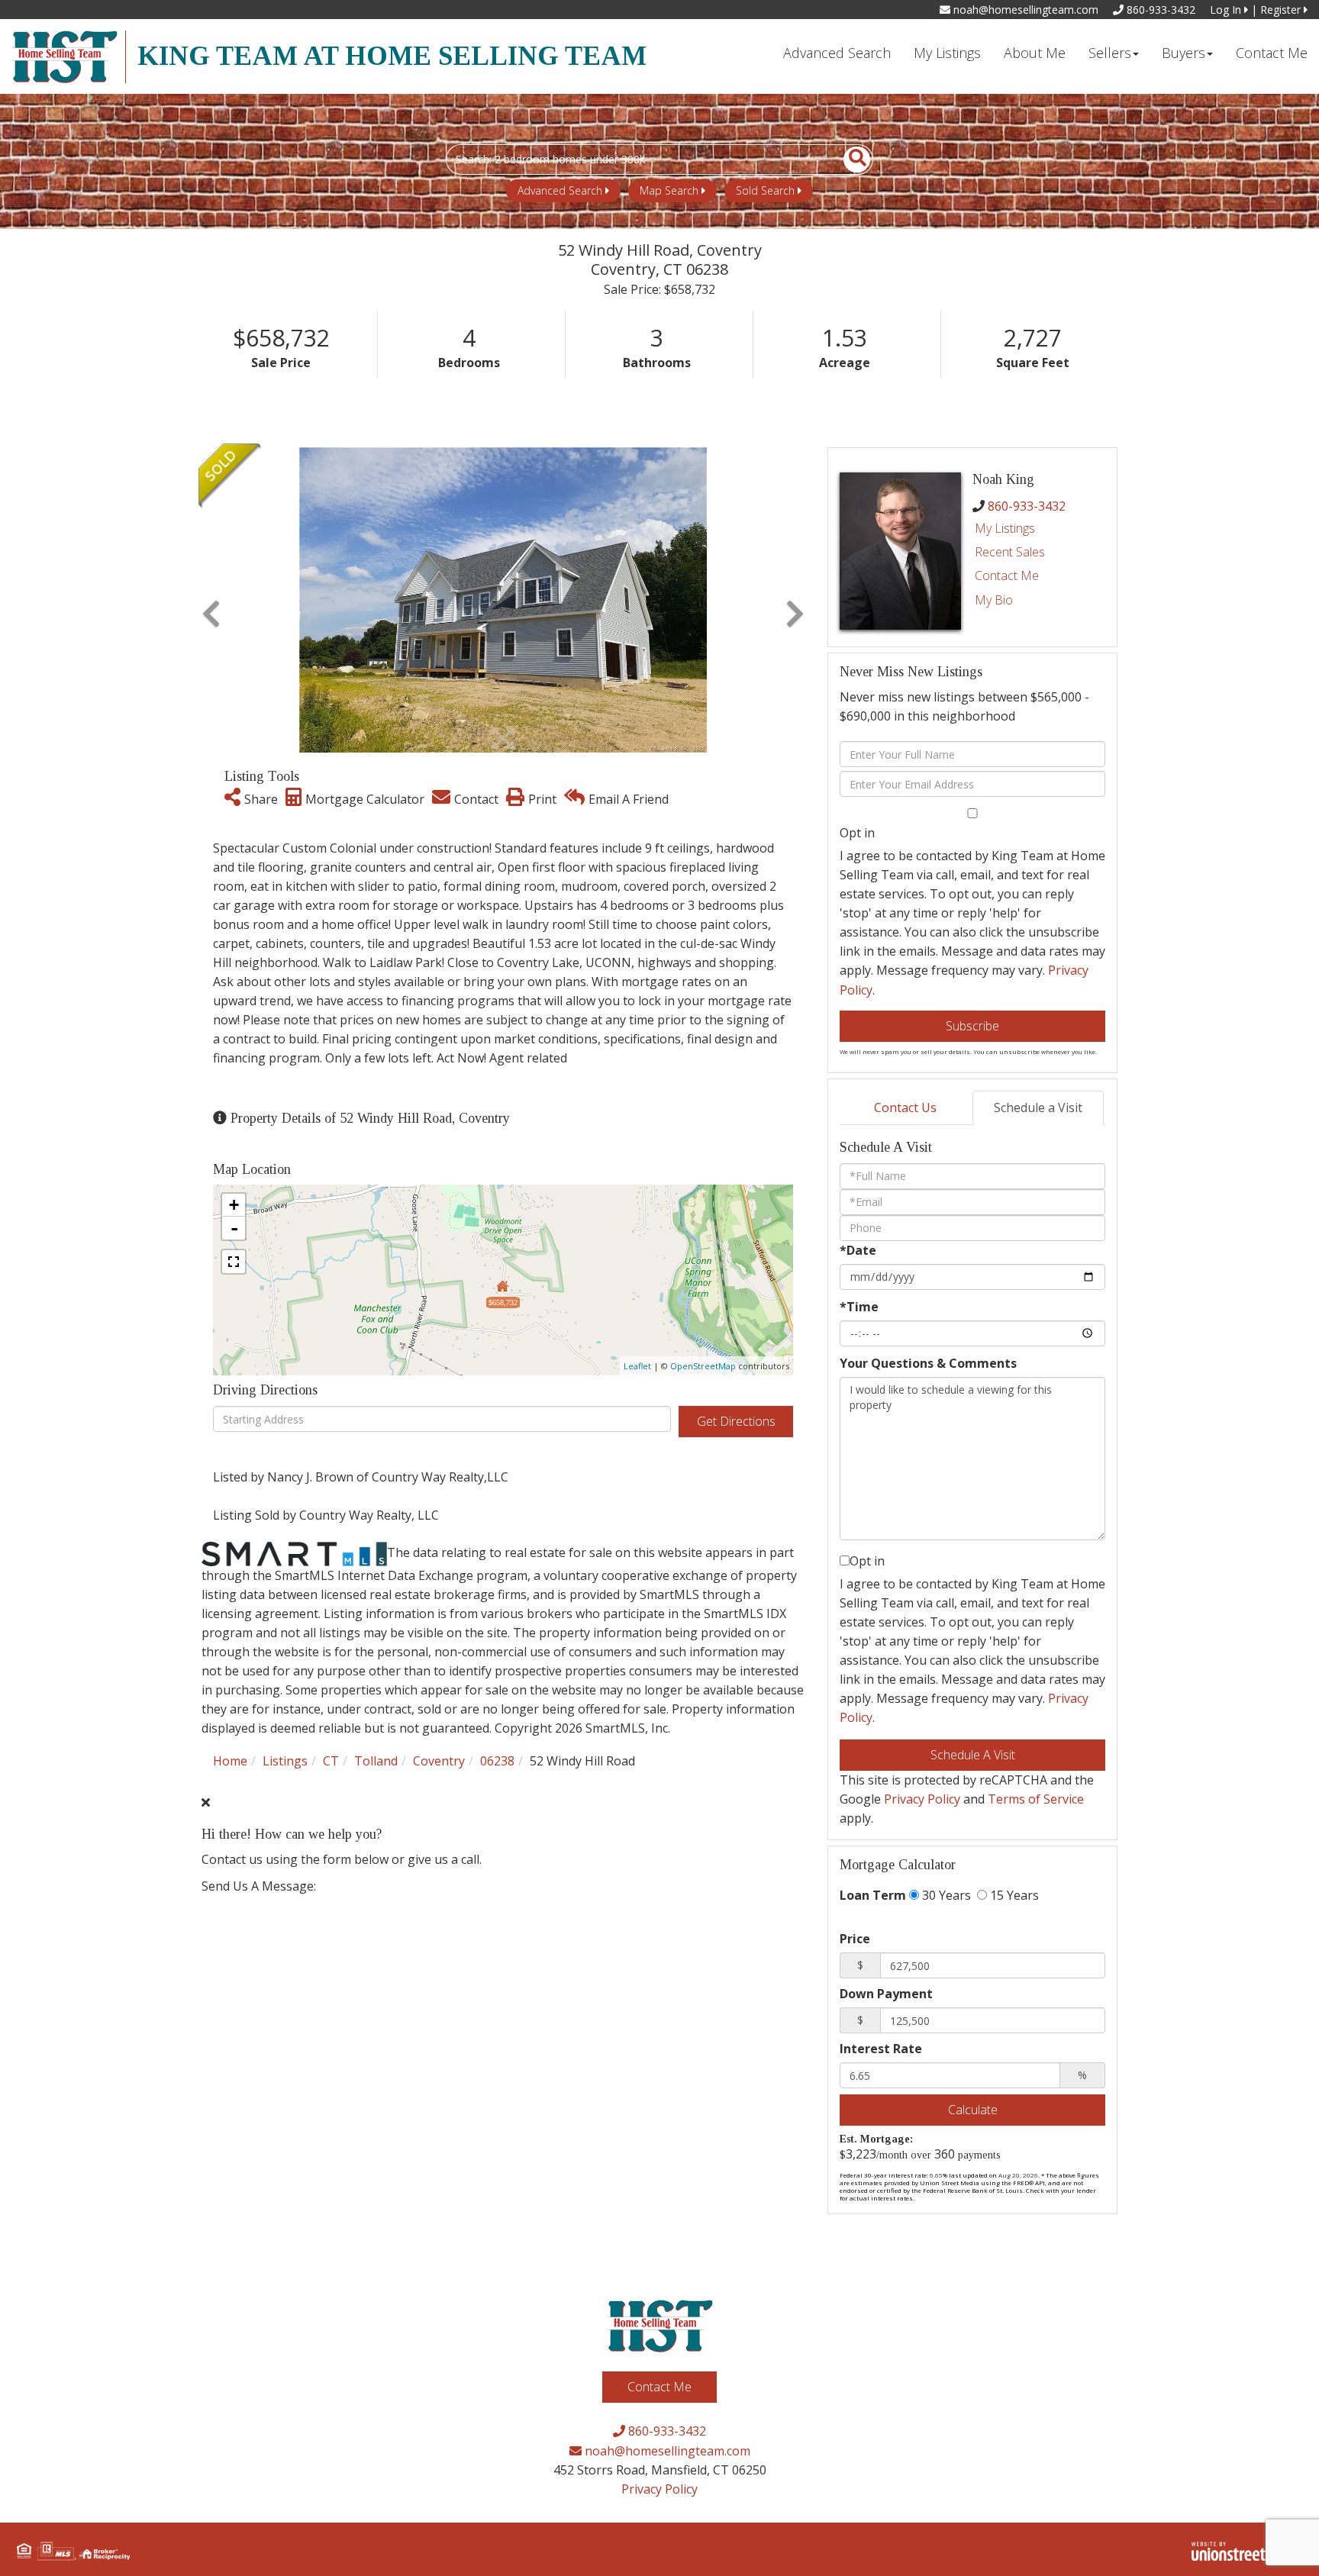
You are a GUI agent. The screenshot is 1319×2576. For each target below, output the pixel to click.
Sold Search (765, 190)
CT (331, 1761)
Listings (285, 1761)
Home (230, 1761)
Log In (1227, 10)
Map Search (669, 190)
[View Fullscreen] (234, 1262)
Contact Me (1007, 575)
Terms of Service (1036, 1799)
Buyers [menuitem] (1184, 53)
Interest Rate (881, 2049)
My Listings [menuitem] (947, 53)
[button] (848, 160)
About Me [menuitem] (1035, 53)
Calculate (973, 2110)
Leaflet (637, 1366)
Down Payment (886, 1994)
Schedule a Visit (1038, 1107)
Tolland (376, 1761)
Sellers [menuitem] (1110, 53)
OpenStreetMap (703, 1366)
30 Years (945, 1895)
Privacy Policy (922, 1799)
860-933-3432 (1159, 10)
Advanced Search (560, 190)
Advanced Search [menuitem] (837, 53)
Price (855, 1939)
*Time (859, 1307)
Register (1282, 10)
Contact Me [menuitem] (1272, 53)
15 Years (1013, 1895)
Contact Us (905, 1107)
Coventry (439, 1761)
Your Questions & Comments (928, 1363)
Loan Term (873, 1895)
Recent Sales (1010, 552)
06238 (497, 1761)
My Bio (994, 600)
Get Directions (736, 1421)
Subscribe (972, 1026)
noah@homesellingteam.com (1024, 10)
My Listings (1005, 528)
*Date (858, 1250)
